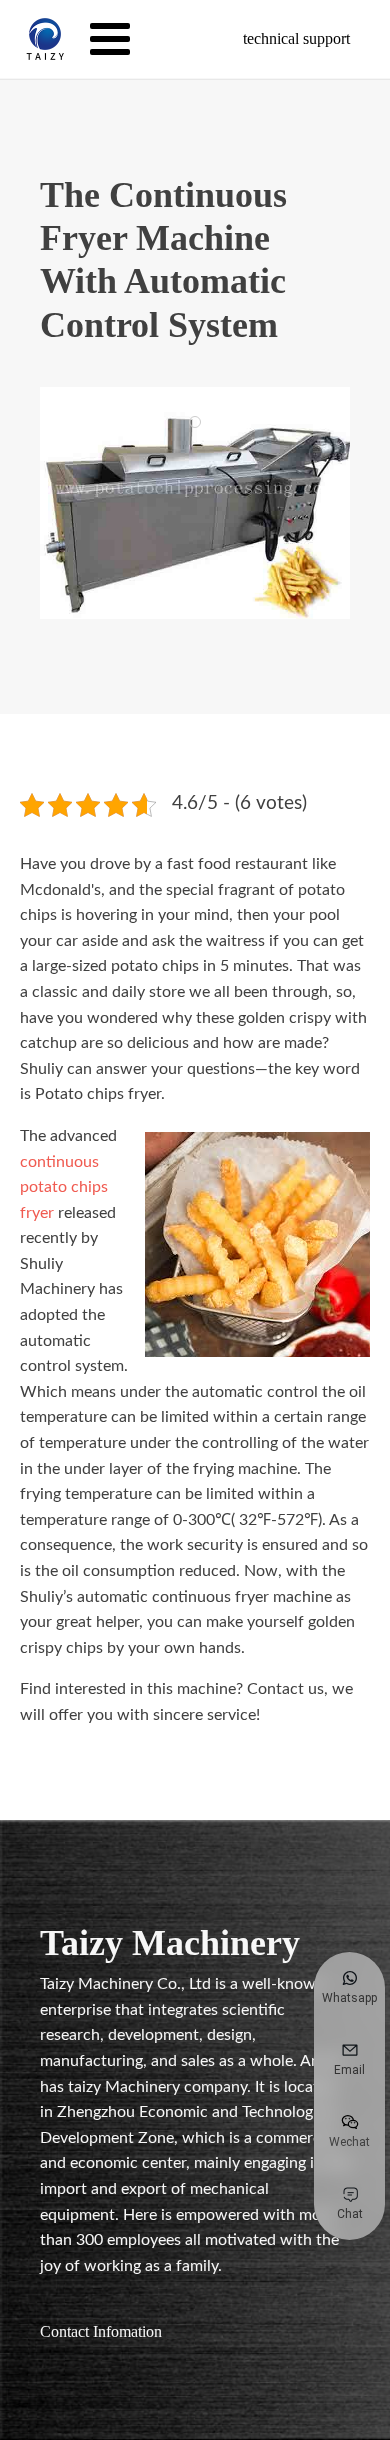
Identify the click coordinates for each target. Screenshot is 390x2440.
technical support (296, 38)
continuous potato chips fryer (64, 1187)
